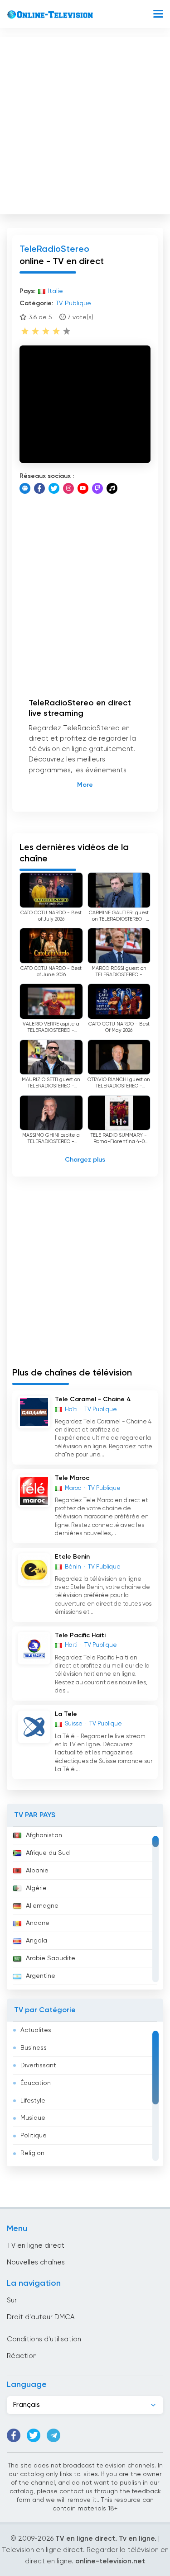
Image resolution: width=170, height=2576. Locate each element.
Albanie (37, 1871)
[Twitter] (54, 488)
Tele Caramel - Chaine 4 (93, 1399)
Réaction (22, 2356)
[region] (85, 1908)
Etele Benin (72, 1557)
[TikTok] (112, 488)
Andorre (38, 1923)
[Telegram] (53, 2435)
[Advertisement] (85, 124)
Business (34, 2048)
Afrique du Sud (48, 1853)
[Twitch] (97, 488)
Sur (12, 2300)
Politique (34, 2136)
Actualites (36, 2030)
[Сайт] (25, 488)
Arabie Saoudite (51, 1958)
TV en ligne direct (36, 2246)
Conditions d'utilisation (44, 2339)
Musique (33, 2118)
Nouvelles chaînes (36, 2262)
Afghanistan (44, 1835)
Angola (36, 1941)
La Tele (66, 1714)
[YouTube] (83, 488)
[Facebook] (39, 488)
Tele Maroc (72, 1478)
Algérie (36, 1888)
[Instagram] (68, 488)
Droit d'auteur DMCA (41, 2317)
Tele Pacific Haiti (80, 1635)
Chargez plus (85, 1160)
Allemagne (42, 1906)
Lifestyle (33, 2101)
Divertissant (38, 2066)
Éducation (36, 2083)
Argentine (41, 1976)
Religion (32, 2153)
